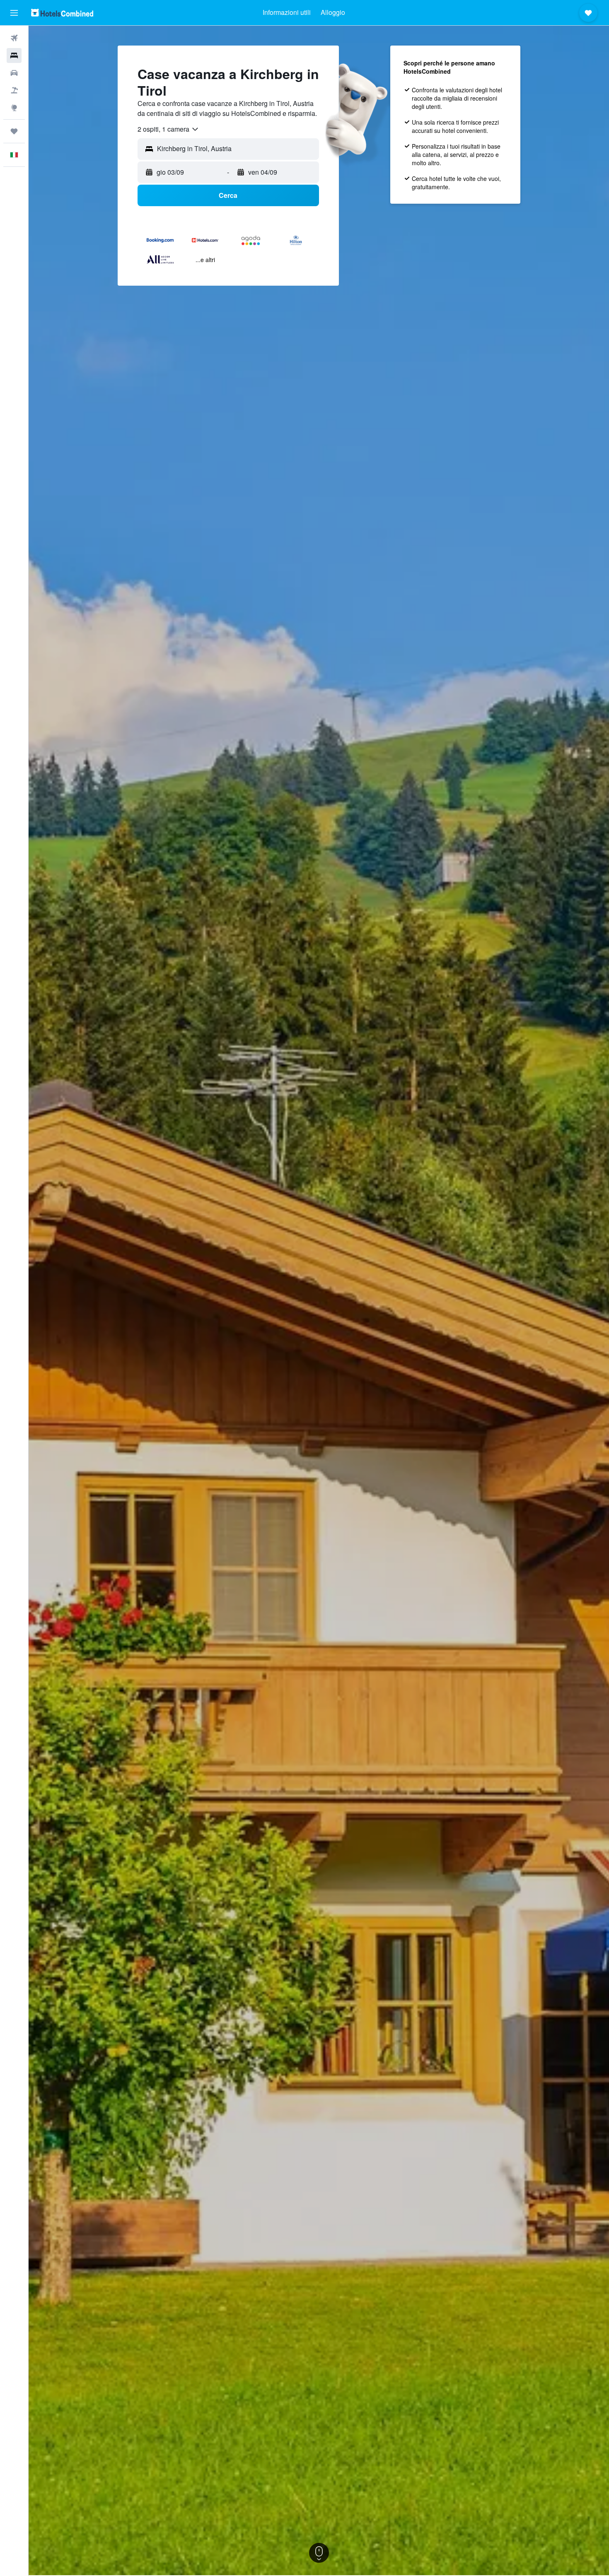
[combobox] (168, 129)
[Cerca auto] (14, 73)
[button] (14, 13)
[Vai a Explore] (14, 108)
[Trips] (14, 131)
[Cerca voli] (14, 38)
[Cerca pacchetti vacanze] (14, 90)
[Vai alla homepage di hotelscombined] (62, 13)
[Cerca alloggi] (14, 55)
